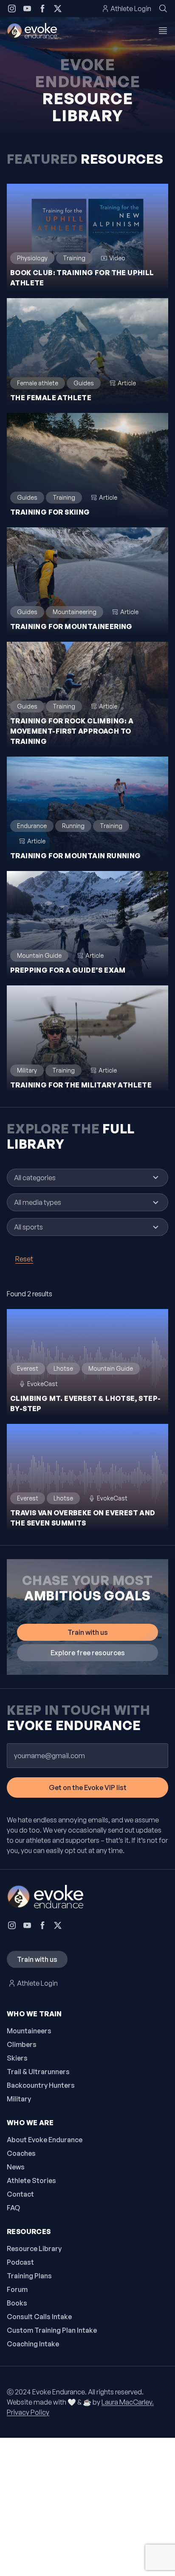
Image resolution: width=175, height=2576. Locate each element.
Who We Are (30, 2123)
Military (27, 1070)
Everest (28, 1368)
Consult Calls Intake (39, 2317)
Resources (29, 2232)
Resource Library (34, 2249)
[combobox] (79, 1178)
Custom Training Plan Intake (52, 2330)
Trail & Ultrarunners (38, 2072)
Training (74, 258)
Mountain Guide (39, 955)
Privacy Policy (28, 2412)
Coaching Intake (33, 2344)
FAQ (13, 2208)
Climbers (22, 2044)
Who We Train (34, 2014)
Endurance (32, 826)
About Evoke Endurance (45, 2140)
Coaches (21, 2153)
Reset (24, 1259)
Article (127, 383)
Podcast (20, 2262)
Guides (84, 383)
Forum (17, 2289)
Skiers (17, 2058)
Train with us (88, 1632)
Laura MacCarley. (128, 2402)
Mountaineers (29, 2031)
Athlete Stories (31, 2180)
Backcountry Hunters (41, 2085)
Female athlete (38, 383)
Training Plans (29, 2276)
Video (117, 258)
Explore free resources (88, 1653)
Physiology (32, 258)
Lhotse (63, 1368)
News (16, 2167)
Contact (20, 2194)
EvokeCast (42, 1384)
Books (17, 2303)
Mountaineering (75, 612)
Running (73, 826)
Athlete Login (131, 9)
